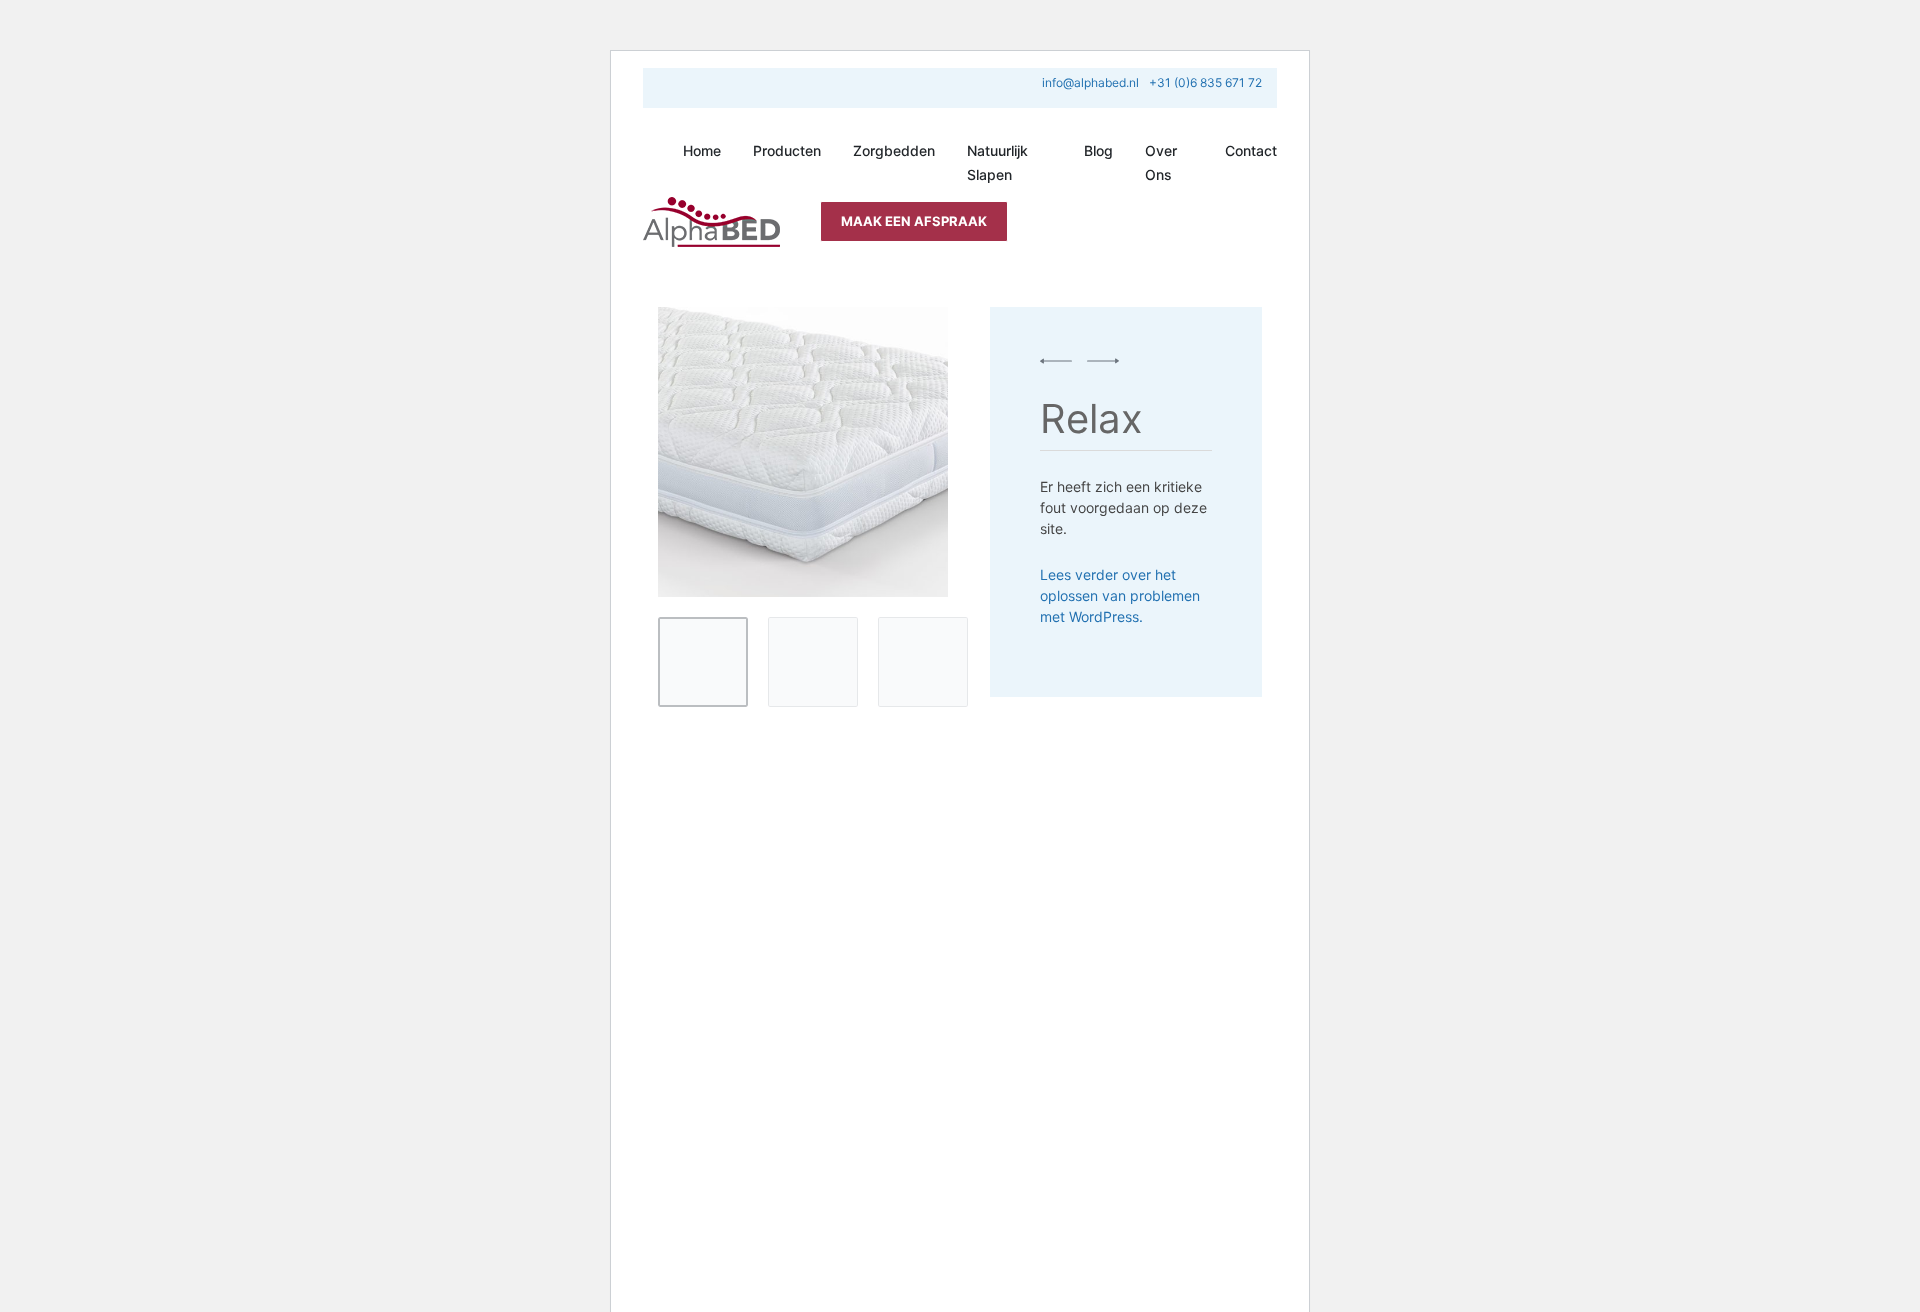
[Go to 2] (813, 662)
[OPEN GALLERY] (803, 452)
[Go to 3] (923, 662)
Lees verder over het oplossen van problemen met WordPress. (1120, 595)
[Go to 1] (703, 662)
